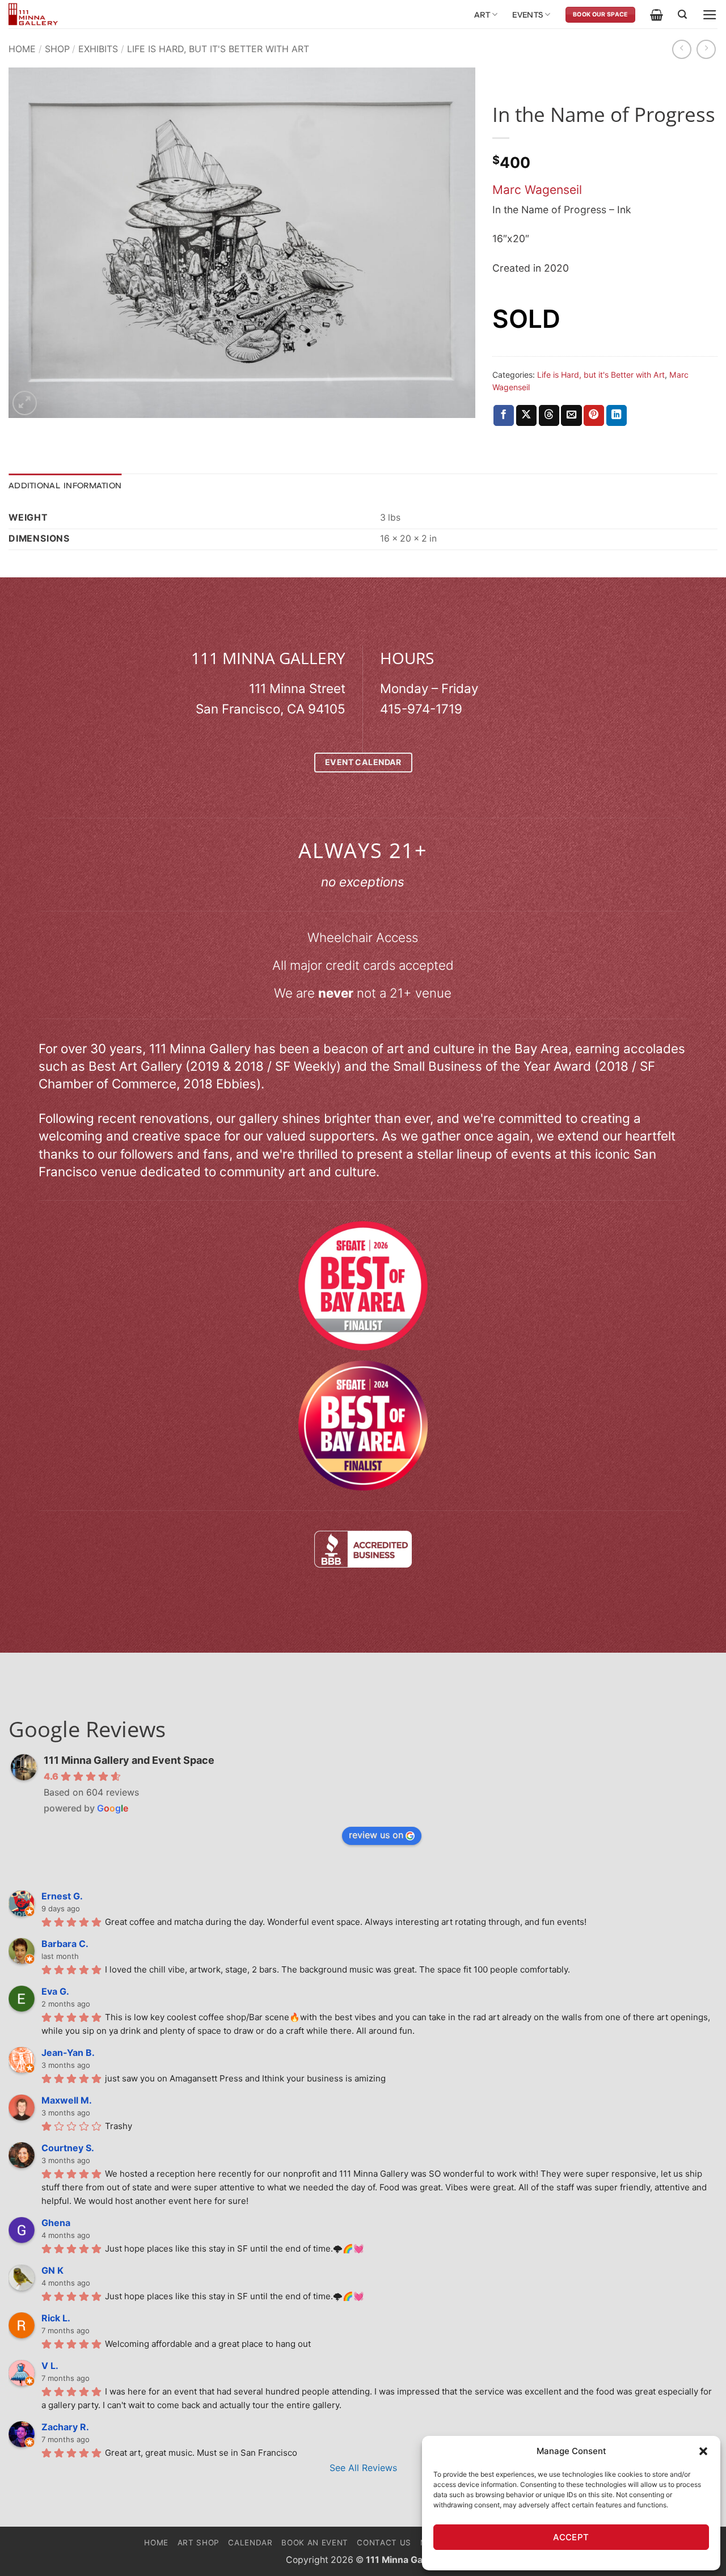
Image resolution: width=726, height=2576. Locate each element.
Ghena (56, 2223)
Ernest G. (62, 1896)
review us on (376, 1835)
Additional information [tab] (65, 485)
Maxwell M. (67, 2100)
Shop (57, 49)
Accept (571, 2537)
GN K (52, 2270)
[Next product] (682, 49)
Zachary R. (65, 2427)
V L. (50, 2366)
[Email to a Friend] (571, 415)
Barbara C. (65, 1944)
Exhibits (98, 49)
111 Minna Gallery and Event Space (129, 1760)
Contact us (384, 2543)
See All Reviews (363, 2468)
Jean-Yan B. (68, 2053)
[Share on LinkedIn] (617, 415)
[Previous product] (706, 49)
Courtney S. (68, 2148)
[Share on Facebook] (504, 415)
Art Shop (199, 2543)
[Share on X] (526, 415)
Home (22, 49)
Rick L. (56, 2318)
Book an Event (315, 2543)
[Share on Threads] (549, 415)
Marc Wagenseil (537, 190)
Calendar (250, 2543)
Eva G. (55, 1991)
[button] (703, 2451)
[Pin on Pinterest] (594, 415)
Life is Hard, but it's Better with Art (218, 49)
